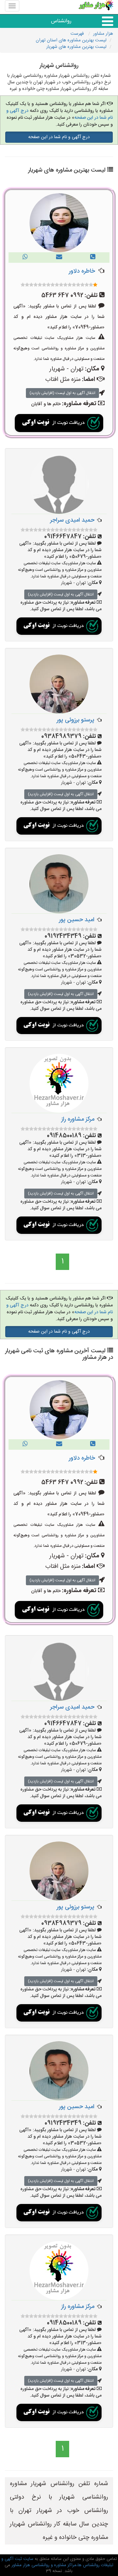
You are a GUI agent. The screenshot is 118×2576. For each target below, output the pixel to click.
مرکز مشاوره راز (78, 1119)
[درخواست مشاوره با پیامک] (59, 258)
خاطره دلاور (82, 271)
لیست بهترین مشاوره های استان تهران (71, 40)
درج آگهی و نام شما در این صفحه (59, 137)
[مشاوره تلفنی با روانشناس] (93, 258)
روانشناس (61, 21)
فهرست (78, 34)
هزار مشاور (103, 34)
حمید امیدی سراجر (72, 520)
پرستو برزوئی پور (76, 720)
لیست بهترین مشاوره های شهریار (76, 47)
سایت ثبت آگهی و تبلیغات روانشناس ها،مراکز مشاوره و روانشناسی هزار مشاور (58, 2562)
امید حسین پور (77, 920)
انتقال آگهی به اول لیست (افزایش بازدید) (62, 393)
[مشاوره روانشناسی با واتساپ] (25, 258)
